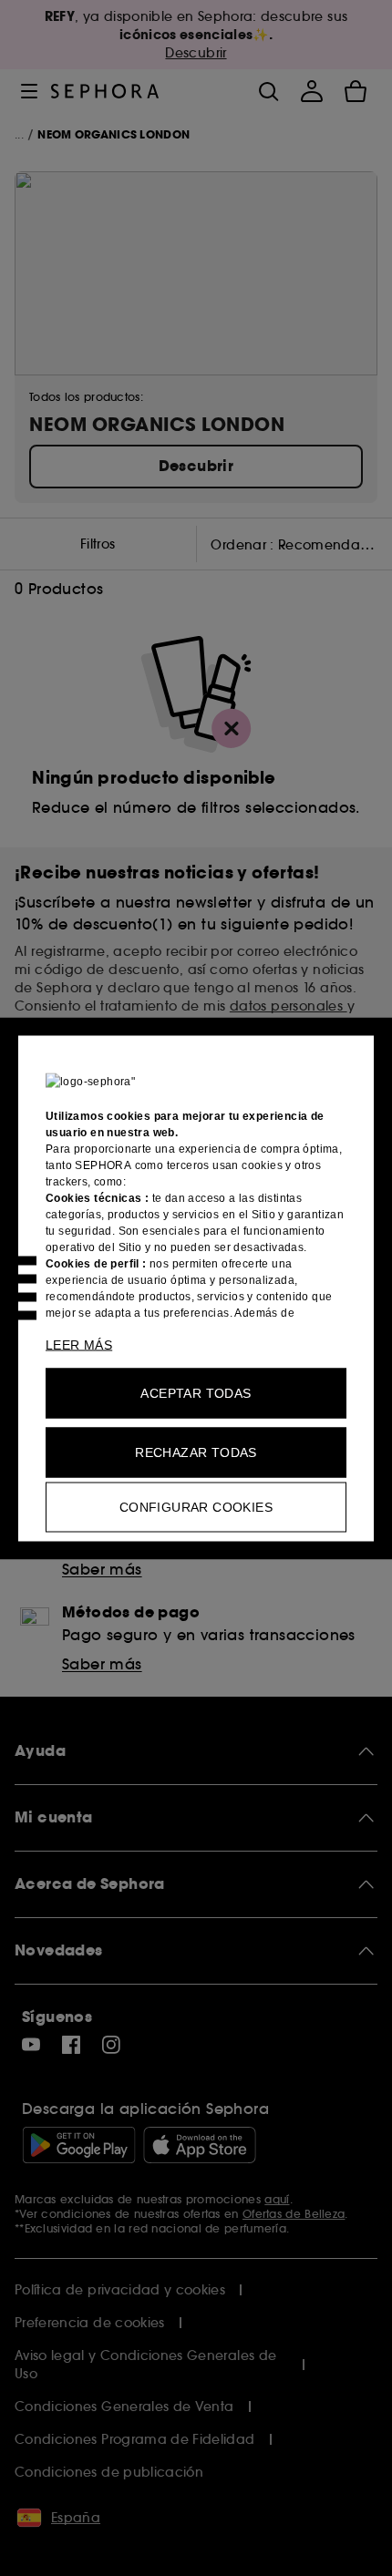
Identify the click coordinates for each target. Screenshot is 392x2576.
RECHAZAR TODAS (196, 1452)
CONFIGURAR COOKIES (196, 1506)
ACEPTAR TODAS (196, 1392)
